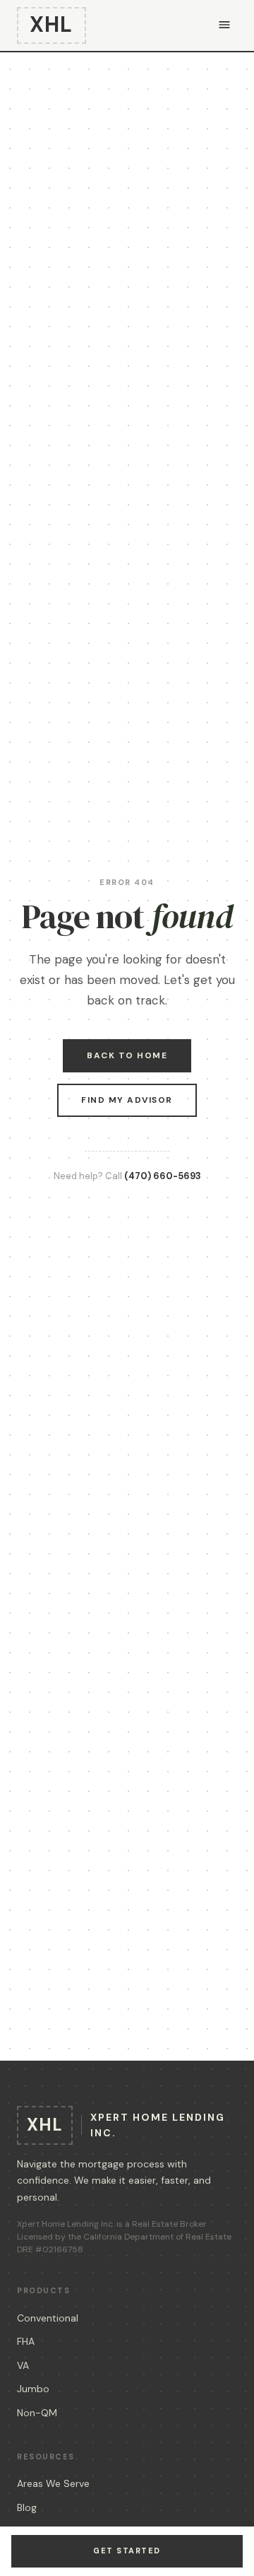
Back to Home (127, 1055)
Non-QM (37, 2413)
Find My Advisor (127, 1100)
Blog (27, 2507)
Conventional (48, 2318)
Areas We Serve (53, 2483)
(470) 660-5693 (163, 1176)
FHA (26, 2341)
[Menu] (224, 26)
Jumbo (33, 2389)
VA (23, 2365)
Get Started (127, 2551)
